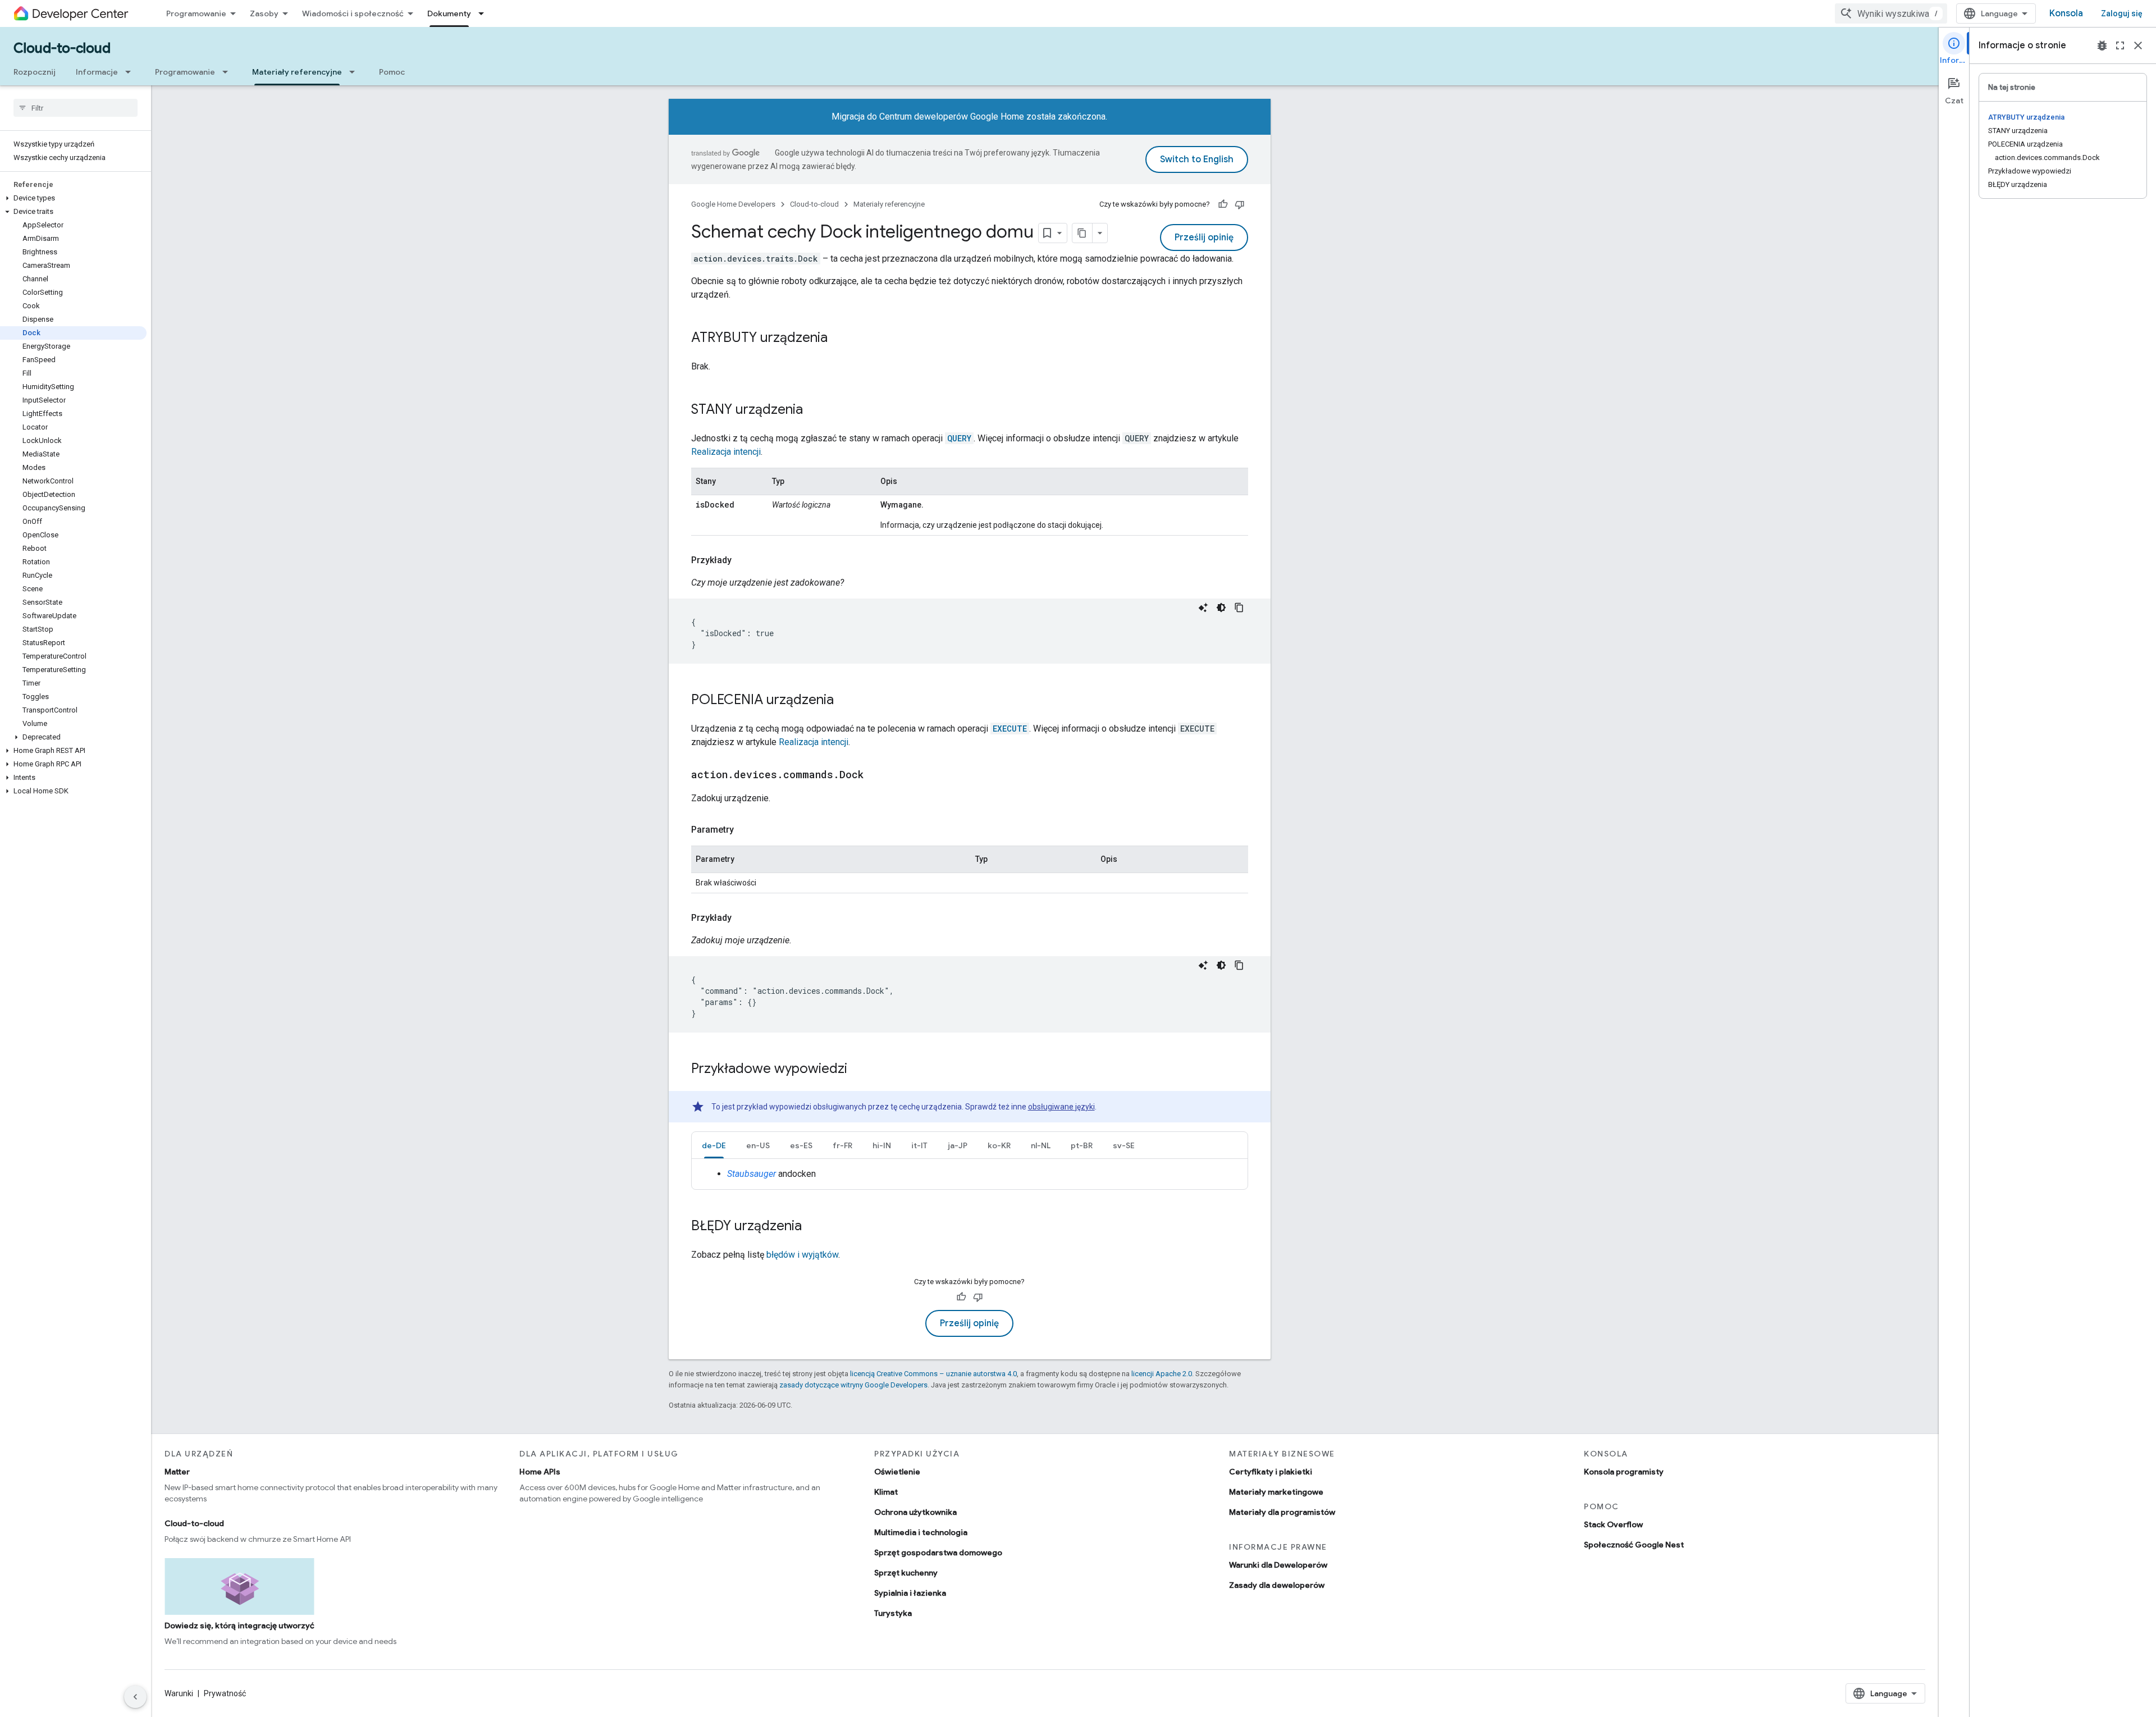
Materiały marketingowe (1276, 1492)
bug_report (2102, 45)
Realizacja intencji (726, 452)
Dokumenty (449, 13)
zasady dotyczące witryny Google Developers (853, 1385)
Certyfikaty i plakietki (1271, 1472)
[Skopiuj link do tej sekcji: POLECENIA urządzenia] (845, 701)
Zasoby (264, 13)
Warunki (179, 1693)
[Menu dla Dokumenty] (485, 13)
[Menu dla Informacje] (131, 72)
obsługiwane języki (1061, 1107)
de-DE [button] (714, 1145)
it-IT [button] (919, 1145)
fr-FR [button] (842, 1145)
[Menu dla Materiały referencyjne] (355, 72)
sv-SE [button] (1124, 1145)
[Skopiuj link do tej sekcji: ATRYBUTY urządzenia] (839, 339)
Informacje (97, 72)
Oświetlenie (897, 1472)
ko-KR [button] (999, 1145)
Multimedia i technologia (921, 1532)
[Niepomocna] (1240, 204)
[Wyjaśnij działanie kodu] (1203, 608)
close (2138, 45)
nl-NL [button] (1041, 1145)
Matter (177, 1472)
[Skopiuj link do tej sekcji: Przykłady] (743, 560)
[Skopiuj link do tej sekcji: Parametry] (745, 830)
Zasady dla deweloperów (1277, 1585)
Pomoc (392, 72)
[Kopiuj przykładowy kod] (1239, 608)
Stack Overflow (1613, 1524)
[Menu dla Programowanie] (229, 72)
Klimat (886, 1492)
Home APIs (540, 1472)
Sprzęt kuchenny (906, 1573)
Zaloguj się (2122, 13)
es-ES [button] (801, 1145)
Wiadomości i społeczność (353, 13)
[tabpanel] (970, 1174)
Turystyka (893, 1613)
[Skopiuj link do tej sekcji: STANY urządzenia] (814, 410)
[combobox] (1891, 13)
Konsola (2066, 13)
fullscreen (2120, 45)
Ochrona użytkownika (915, 1512)
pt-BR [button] (1082, 1145)
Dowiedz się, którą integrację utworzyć (239, 1625)
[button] (73, 198)
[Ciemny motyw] (1221, 608)
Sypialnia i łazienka (910, 1593)
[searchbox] (76, 108)
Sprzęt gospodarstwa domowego (938, 1552)
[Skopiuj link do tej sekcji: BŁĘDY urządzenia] (813, 1227)
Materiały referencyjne (297, 72)
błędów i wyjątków (802, 1255)
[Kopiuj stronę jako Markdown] (1082, 233)
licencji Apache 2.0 (1162, 1374)
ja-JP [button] (958, 1145)
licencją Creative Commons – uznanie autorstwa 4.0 (933, 1374)
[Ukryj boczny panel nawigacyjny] (135, 1697)
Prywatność (225, 1693)
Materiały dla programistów (1282, 1512)
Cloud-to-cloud (62, 48)
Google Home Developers (733, 204)
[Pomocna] (1223, 204)
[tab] (714, 1145)
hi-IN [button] (882, 1145)
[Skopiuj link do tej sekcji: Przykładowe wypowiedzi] (858, 1070)
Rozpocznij (35, 72)
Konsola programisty (1624, 1472)
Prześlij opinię (1204, 238)
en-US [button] (758, 1145)
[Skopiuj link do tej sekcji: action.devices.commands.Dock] (875, 775)
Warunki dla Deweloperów (1278, 1565)
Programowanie (196, 13)
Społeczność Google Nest (1634, 1545)
